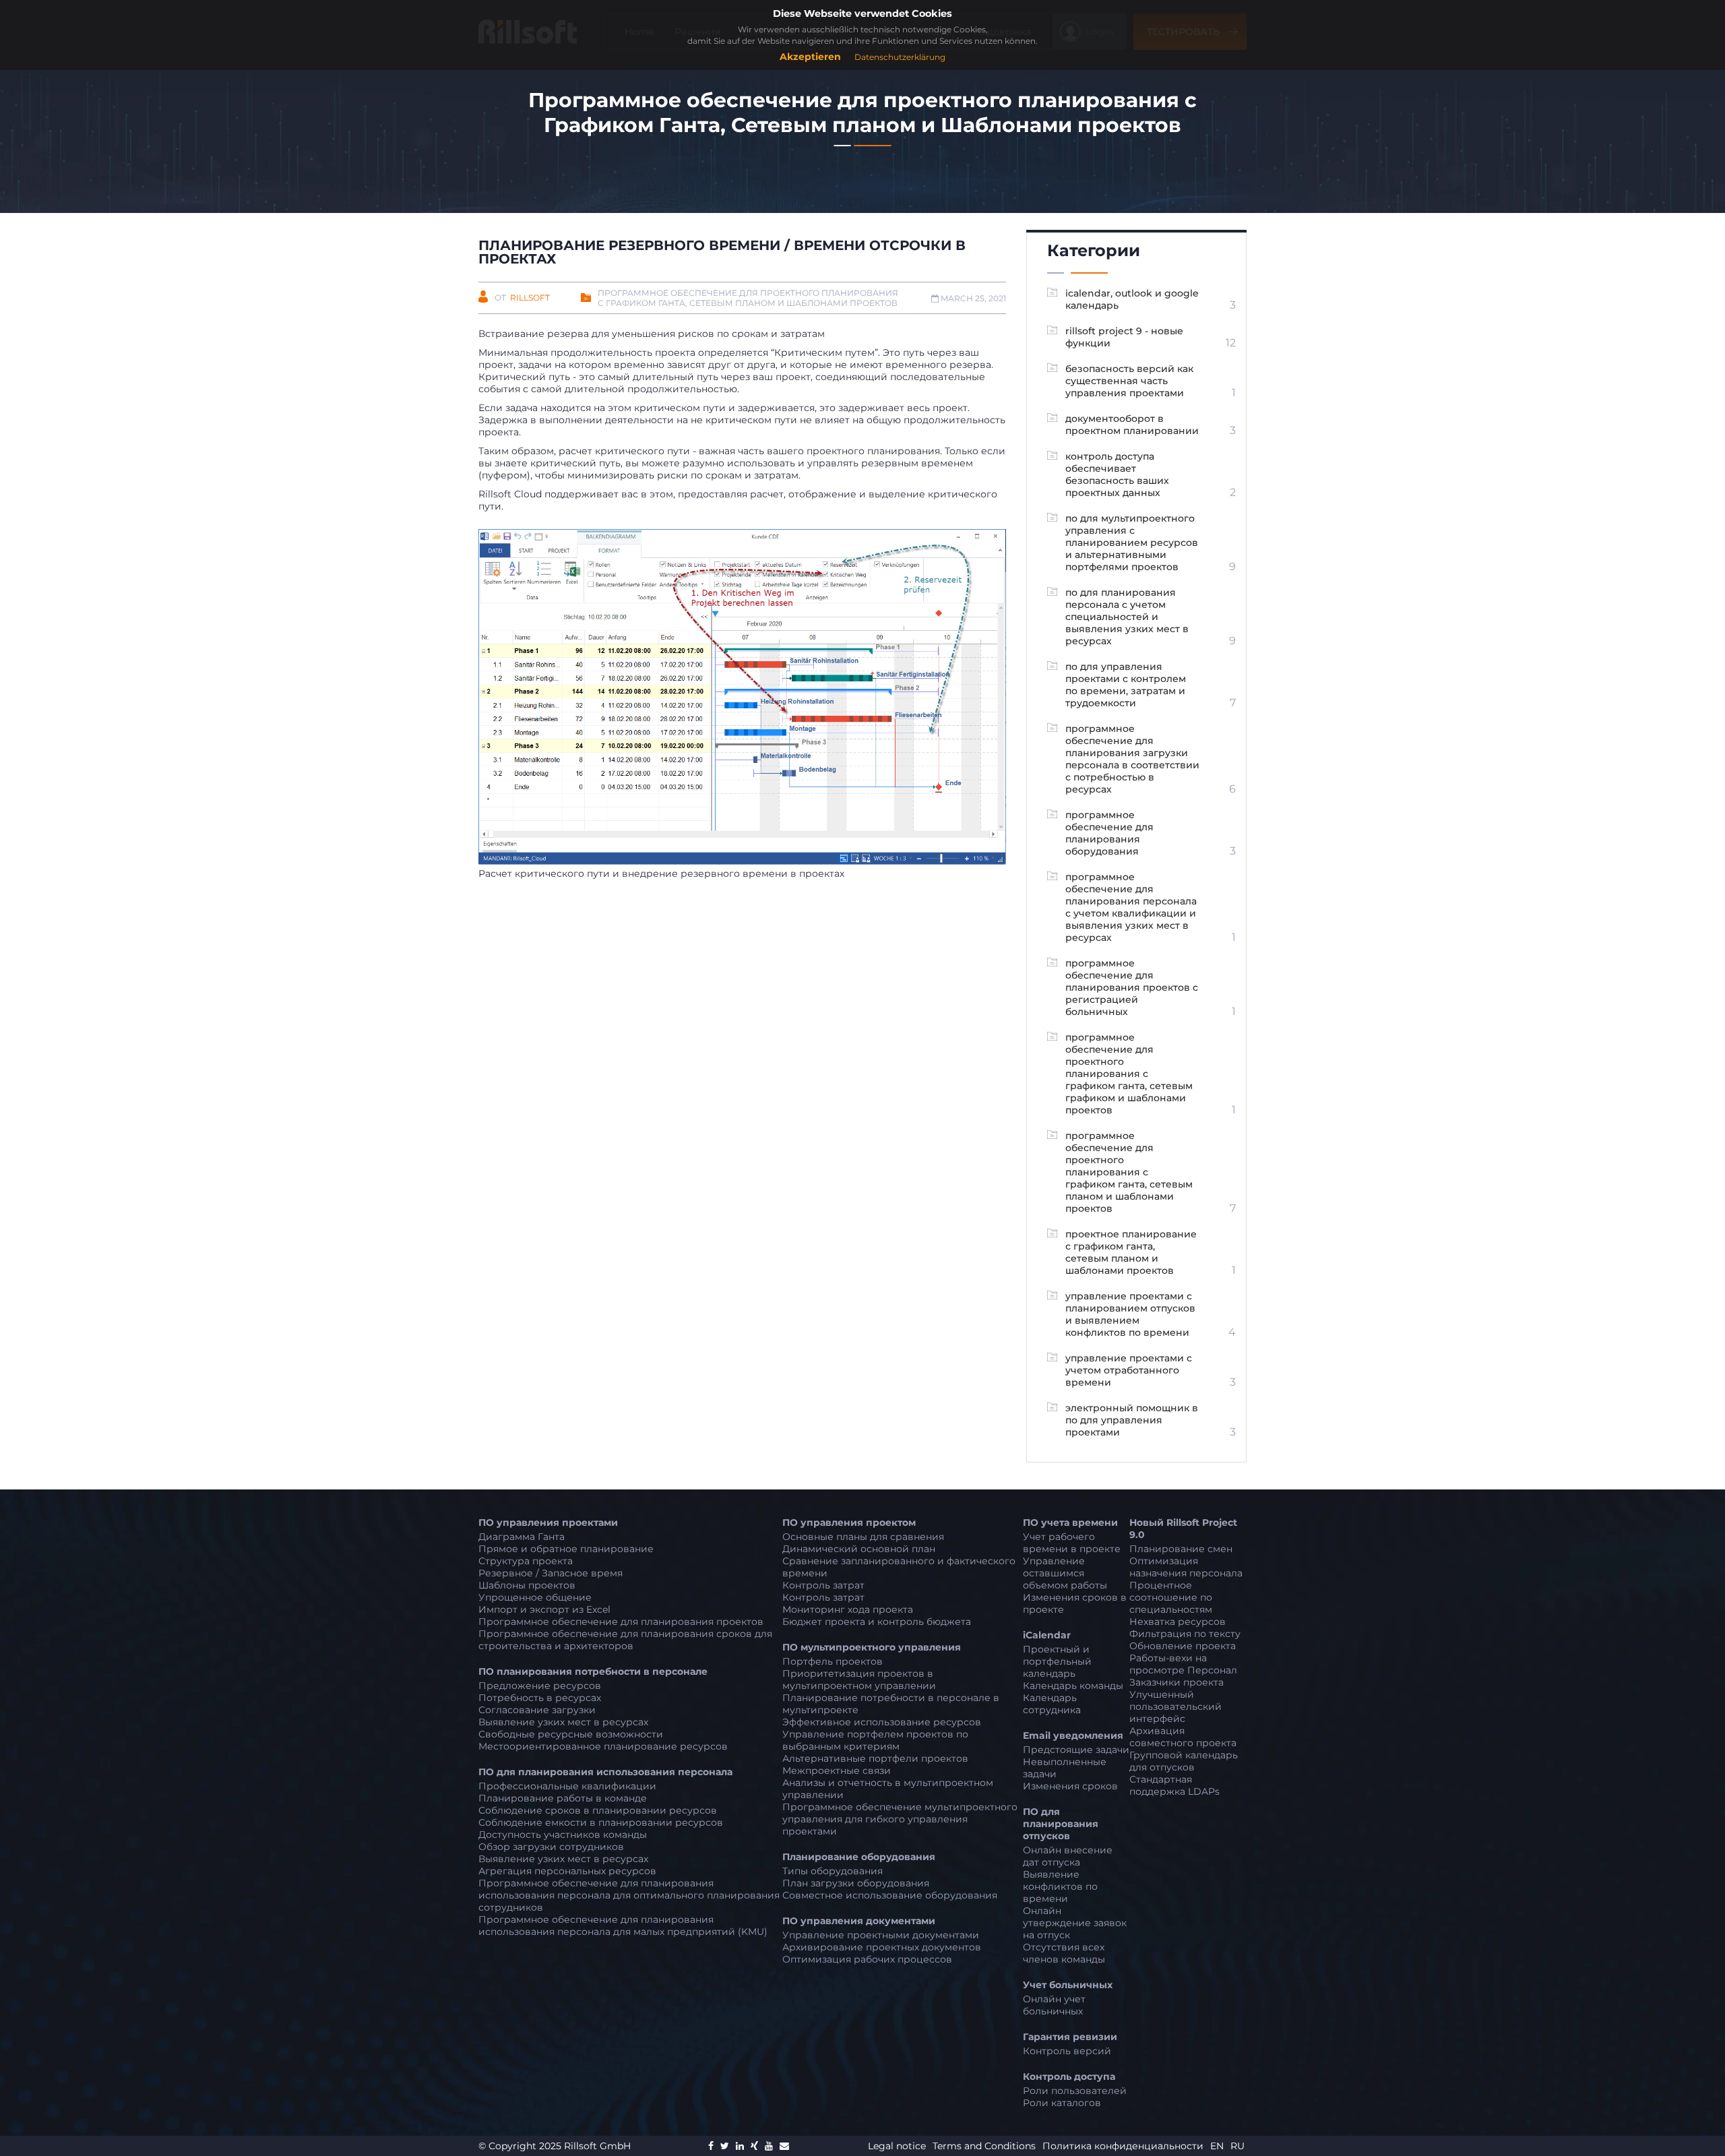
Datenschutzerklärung (900, 57)
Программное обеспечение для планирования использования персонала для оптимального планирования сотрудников (629, 1895)
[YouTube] (769, 2146)
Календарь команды (1073, 1686)
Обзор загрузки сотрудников (551, 1847)
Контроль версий (1067, 2051)
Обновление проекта (1183, 1646)
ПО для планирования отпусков (1061, 1824)
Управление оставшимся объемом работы (1065, 1573)
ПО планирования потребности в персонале (593, 1671)
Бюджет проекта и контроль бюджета (877, 1622)
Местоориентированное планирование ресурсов (603, 1746)
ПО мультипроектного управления (872, 1647)
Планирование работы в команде (563, 1798)
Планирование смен (1181, 1549)
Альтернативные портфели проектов (875, 1758)
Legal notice (898, 2146)
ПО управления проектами (548, 1522)
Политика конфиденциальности (1124, 2146)
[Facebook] (711, 2146)
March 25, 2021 (972, 298)
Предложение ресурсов (540, 1686)
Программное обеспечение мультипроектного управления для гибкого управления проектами (900, 1819)
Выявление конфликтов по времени (1060, 1886)
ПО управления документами (859, 1921)
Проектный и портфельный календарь (1057, 1661)
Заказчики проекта (1177, 1682)
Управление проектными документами (881, 1935)
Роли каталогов (1062, 2103)
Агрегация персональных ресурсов (567, 1871)
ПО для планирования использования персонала (605, 1772)
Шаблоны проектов (527, 1585)
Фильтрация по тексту (1185, 1634)
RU (1237, 2146)
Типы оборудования (833, 1871)
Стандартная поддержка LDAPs (1174, 1785)
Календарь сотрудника (1052, 1704)
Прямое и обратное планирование (566, 1549)
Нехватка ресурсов (1178, 1622)
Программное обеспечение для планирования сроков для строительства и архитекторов (625, 1640)
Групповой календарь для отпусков (1184, 1761)
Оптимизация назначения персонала (1186, 1567)
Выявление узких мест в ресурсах (563, 1722)
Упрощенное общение (535, 1597)
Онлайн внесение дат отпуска (1068, 1856)
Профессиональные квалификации (567, 1786)
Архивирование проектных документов (882, 1947)
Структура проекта (526, 1561)
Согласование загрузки (537, 1710)
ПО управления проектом (849, 1522)
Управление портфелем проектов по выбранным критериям (875, 1740)
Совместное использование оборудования (890, 1895)
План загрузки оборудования (856, 1883)
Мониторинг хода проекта (848, 1609)
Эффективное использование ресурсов (882, 1722)
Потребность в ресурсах (540, 1698)
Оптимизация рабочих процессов (867, 1959)
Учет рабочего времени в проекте (1072, 1543)
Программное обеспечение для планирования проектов (621, 1622)
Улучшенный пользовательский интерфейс (1175, 1706)
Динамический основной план (859, 1549)
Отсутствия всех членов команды (1064, 1953)
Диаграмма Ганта (522, 1537)
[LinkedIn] (740, 2146)
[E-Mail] (784, 2146)
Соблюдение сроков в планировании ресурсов (598, 1810)
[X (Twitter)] (725, 2146)
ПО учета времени (1070, 1522)
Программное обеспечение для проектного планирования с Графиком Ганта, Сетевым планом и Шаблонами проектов (748, 298)
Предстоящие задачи (1076, 1750)
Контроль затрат (823, 1585)
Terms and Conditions (985, 2146)
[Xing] (754, 2146)
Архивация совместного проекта (1183, 1737)
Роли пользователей (1075, 2091)
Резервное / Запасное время (551, 1573)
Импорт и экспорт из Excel (544, 1609)
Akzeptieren (810, 57)
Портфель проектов (833, 1661)
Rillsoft (530, 298)
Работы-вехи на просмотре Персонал (1183, 1664)
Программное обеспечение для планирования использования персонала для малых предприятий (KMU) (623, 1926)
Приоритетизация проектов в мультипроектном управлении (859, 1680)
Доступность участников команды (563, 1835)
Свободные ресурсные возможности (571, 1734)
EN (1217, 2146)
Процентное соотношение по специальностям (1171, 1597)
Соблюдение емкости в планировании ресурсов (601, 1822)
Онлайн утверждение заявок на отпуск (1075, 1923)
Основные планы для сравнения (863, 1537)
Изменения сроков (1070, 1786)
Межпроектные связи (837, 1770)
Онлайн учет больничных (1054, 2005)
